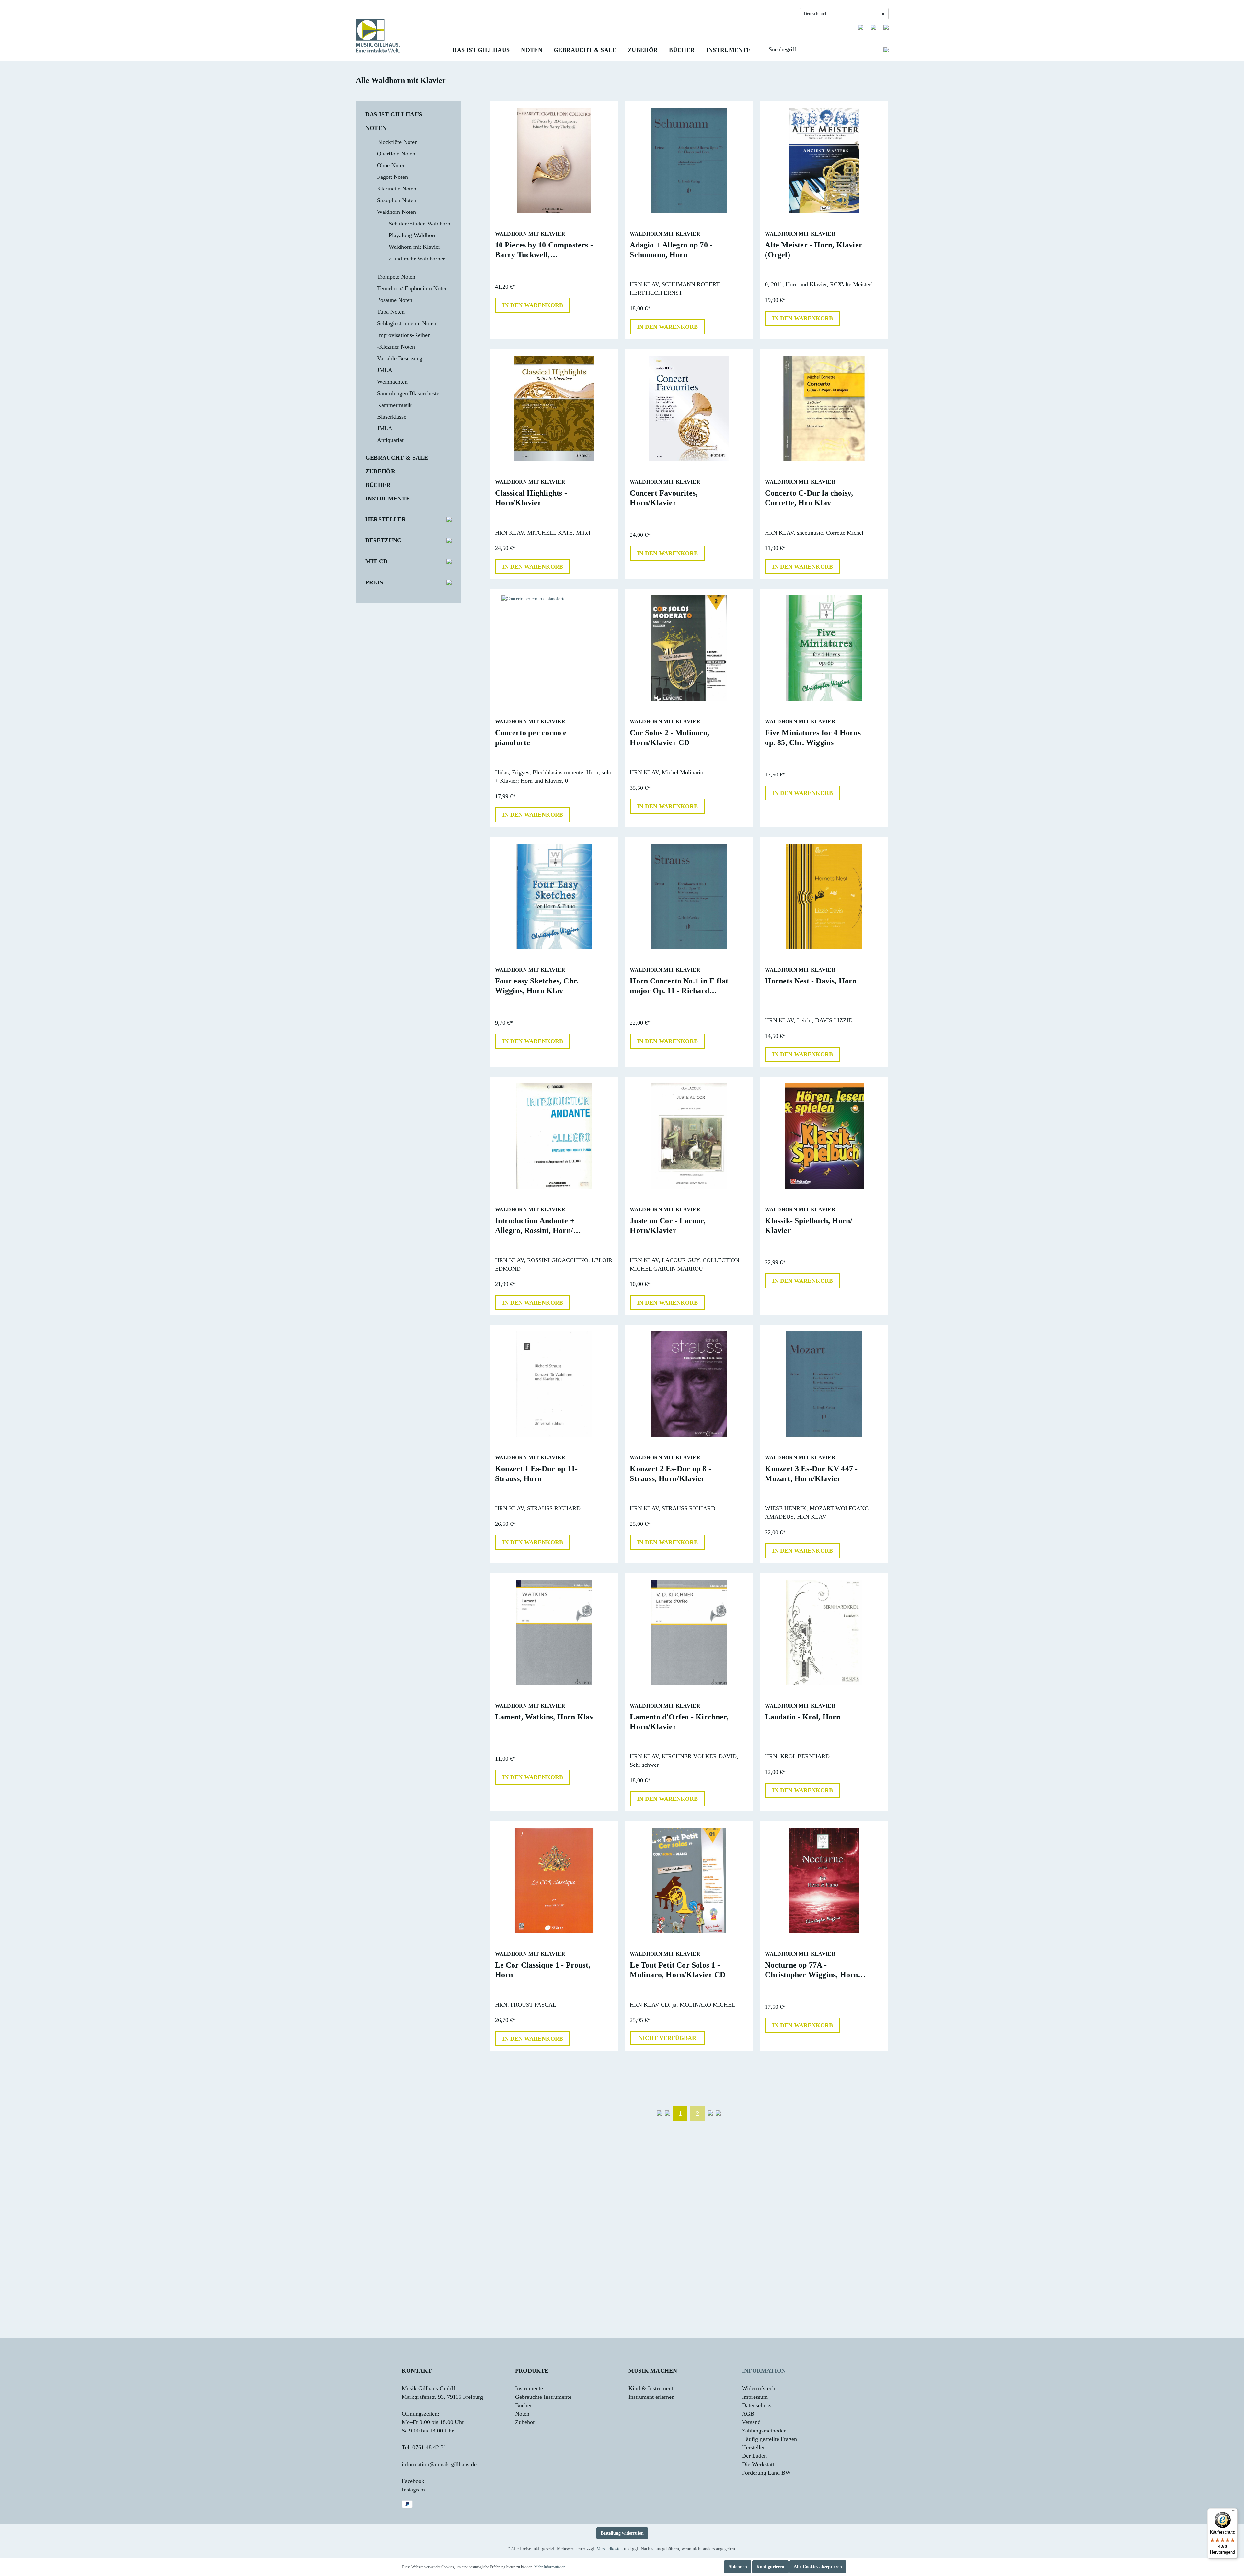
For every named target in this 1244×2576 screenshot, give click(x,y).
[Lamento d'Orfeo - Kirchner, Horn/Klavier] (689, 1632)
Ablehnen (738, 2567)
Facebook (413, 2481)
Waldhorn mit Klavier (415, 247)
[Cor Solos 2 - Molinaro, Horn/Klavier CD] (689, 648)
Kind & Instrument (651, 2388)
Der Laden (754, 2456)
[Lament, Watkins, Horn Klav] (554, 1632)
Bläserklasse (392, 417)
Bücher (378, 485)
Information (764, 2371)
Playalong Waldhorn (413, 235)
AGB (748, 2414)
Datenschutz (756, 2405)
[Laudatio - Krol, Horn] (824, 1632)
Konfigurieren (770, 2567)
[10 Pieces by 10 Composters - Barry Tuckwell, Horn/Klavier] (554, 160)
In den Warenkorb (533, 305)
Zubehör (380, 471)
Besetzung (384, 540)
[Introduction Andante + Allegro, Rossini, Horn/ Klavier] (554, 1136)
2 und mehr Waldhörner (417, 259)
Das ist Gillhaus (394, 114)
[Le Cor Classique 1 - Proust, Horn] (554, 1880)
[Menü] (1234, 2512)
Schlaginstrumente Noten (407, 323)
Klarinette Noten (397, 189)
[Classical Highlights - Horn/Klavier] (554, 408)
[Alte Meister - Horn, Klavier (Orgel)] (824, 160)
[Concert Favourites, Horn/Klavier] (689, 408)
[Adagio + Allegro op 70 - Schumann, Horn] (689, 160)
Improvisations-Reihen (404, 335)
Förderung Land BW (766, 2473)
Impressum (755, 2397)
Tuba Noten (391, 312)
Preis (374, 582)
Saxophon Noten (397, 200)
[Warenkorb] (886, 27)
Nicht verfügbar (667, 2038)
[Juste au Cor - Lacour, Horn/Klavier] (689, 1136)
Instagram (413, 2490)
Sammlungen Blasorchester (409, 393)
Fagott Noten (392, 177)
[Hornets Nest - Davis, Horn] (824, 896)
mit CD (377, 561)
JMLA (385, 370)
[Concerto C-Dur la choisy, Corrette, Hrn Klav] (824, 408)
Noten (376, 128)
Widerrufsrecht (759, 2388)
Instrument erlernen (651, 2397)
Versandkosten (610, 2549)
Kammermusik (394, 405)
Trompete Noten (396, 277)
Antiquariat (390, 440)
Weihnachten (392, 382)
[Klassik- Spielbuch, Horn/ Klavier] (824, 1136)
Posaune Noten (395, 300)
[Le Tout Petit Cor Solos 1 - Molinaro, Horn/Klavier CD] (689, 1880)
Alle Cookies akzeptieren (818, 2567)
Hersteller (386, 519)
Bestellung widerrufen (622, 2533)
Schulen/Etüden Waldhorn (420, 224)
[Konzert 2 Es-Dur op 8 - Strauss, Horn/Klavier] (689, 1384)
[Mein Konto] (873, 27)
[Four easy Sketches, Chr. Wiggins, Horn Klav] (554, 896)
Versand (751, 2422)
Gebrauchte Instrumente (543, 2397)
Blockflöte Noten (397, 142)
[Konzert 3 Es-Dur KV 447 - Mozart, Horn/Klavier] (824, 1384)
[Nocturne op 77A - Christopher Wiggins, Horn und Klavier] (824, 1880)
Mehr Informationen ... (552, 2567)
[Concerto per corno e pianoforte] (554, 648)
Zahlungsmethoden (764, 2431)
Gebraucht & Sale (397, 458)
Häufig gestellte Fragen (769, 2439)
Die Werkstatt (758, 2464)
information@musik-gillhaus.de (439, 2464)
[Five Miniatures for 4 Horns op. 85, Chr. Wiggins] (824, 648)
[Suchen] (886, 51)
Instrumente (388, 499)
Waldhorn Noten (397, 212)
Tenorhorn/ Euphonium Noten (412, 288)
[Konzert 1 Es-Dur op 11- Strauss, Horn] (554, 1384)
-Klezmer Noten (396, 347)
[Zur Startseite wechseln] (378, 36)
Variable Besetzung (400, 358)
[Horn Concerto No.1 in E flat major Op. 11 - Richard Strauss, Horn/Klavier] (689, 896)
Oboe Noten (391, 165)
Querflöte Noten (396, 154)
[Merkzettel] (861, 27)
